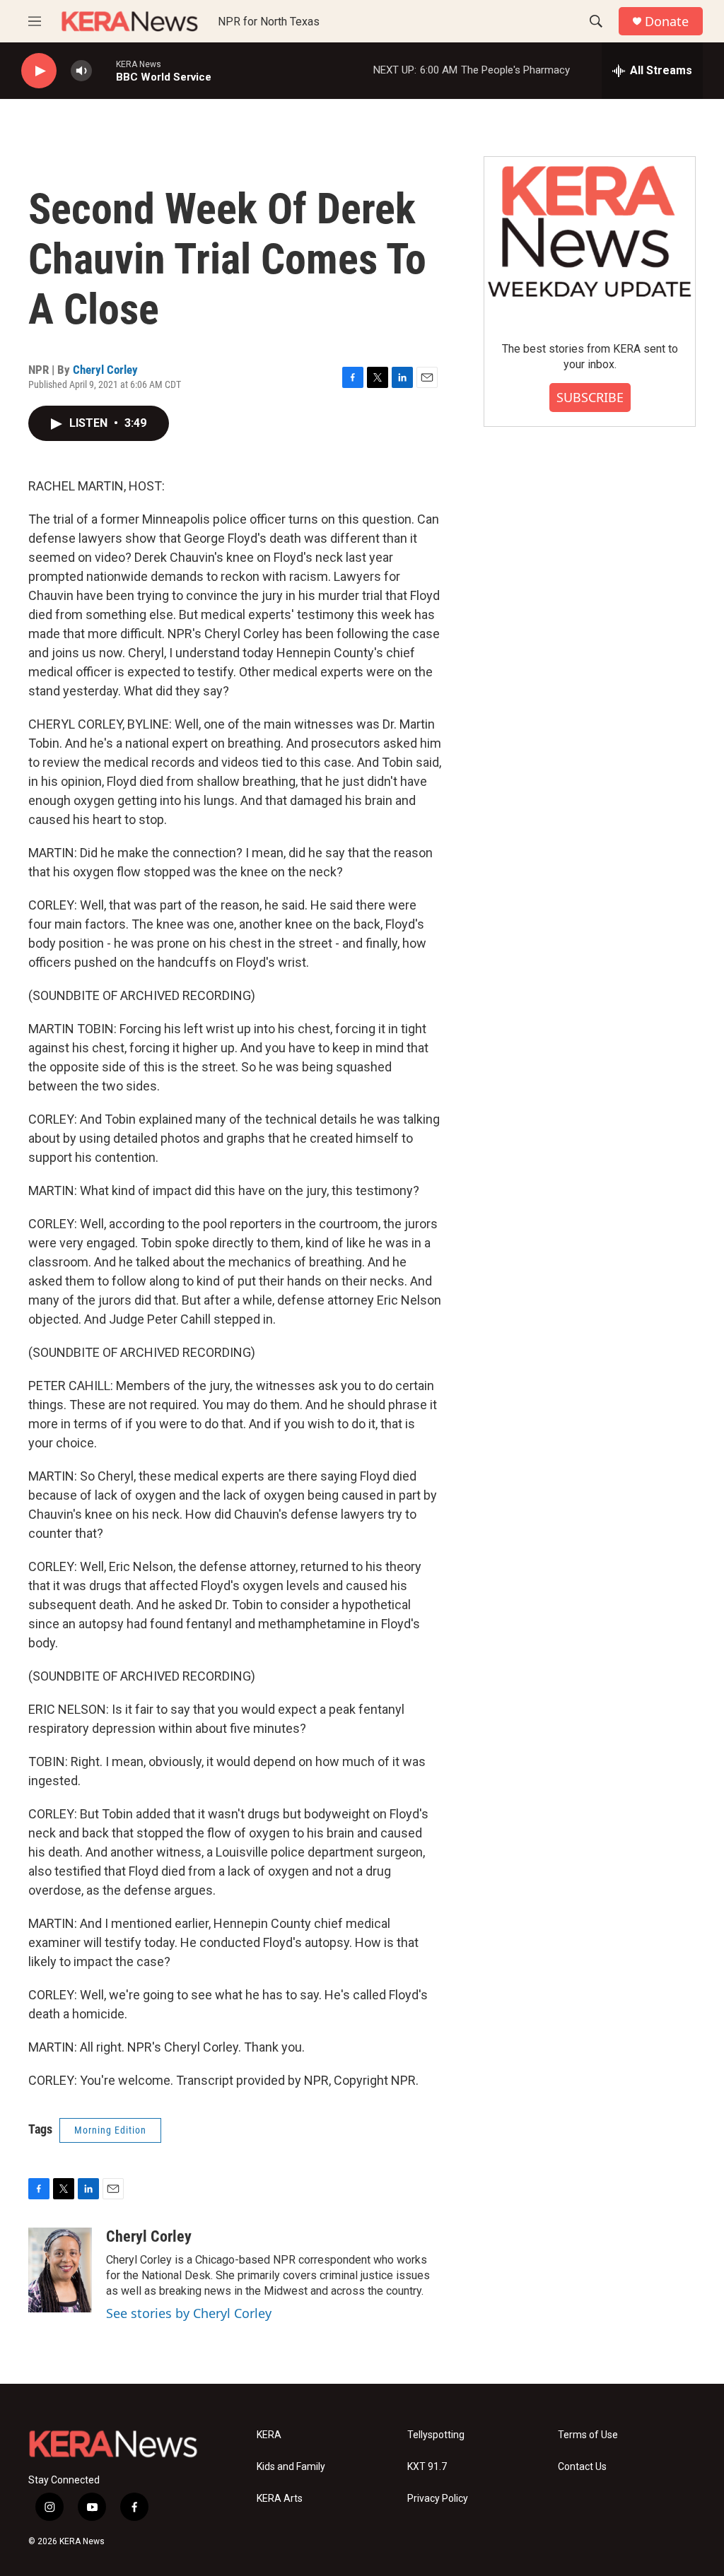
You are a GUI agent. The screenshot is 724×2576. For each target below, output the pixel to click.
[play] (39, 71)
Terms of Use (588, 2435)
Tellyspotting (436, 2435)
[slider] (104, 70)
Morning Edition (110, 2130)
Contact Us (582, 2467)
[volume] (81, 71)
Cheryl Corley (105, 370)
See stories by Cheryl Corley (189, 2313)
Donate (667, 22)
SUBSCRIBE (590, 397)
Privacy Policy (438, 2499)
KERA (269, 2435)
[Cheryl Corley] (60, 2270)
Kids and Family (291, 2467)
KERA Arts (280, 2499)
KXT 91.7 (427, 2467)
